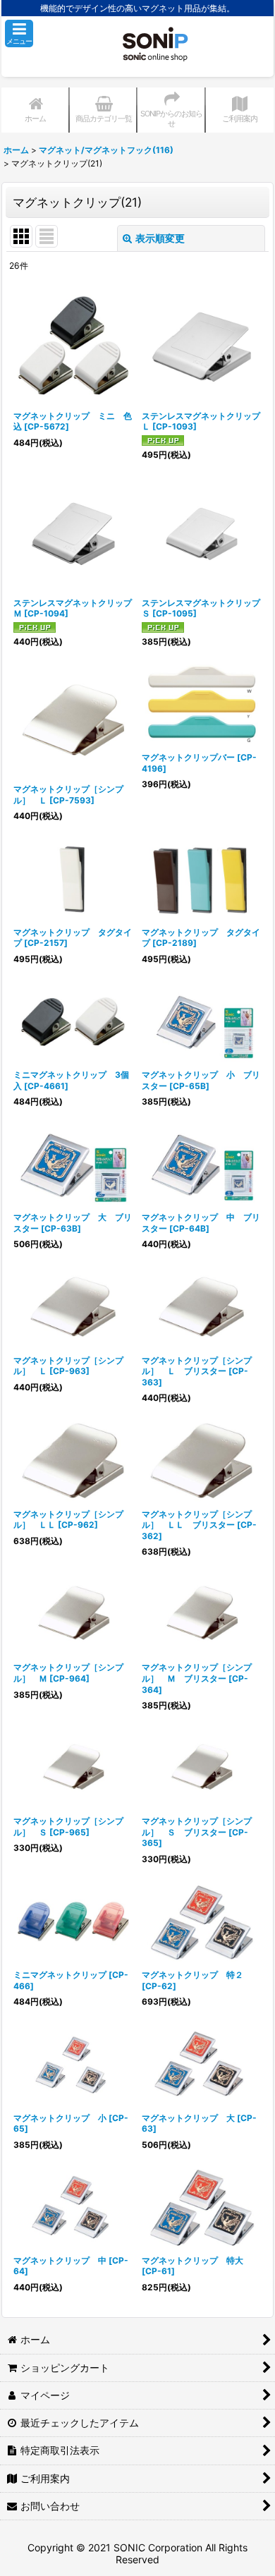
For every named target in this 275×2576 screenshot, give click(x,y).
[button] (19, 34)
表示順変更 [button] (160, 238)
